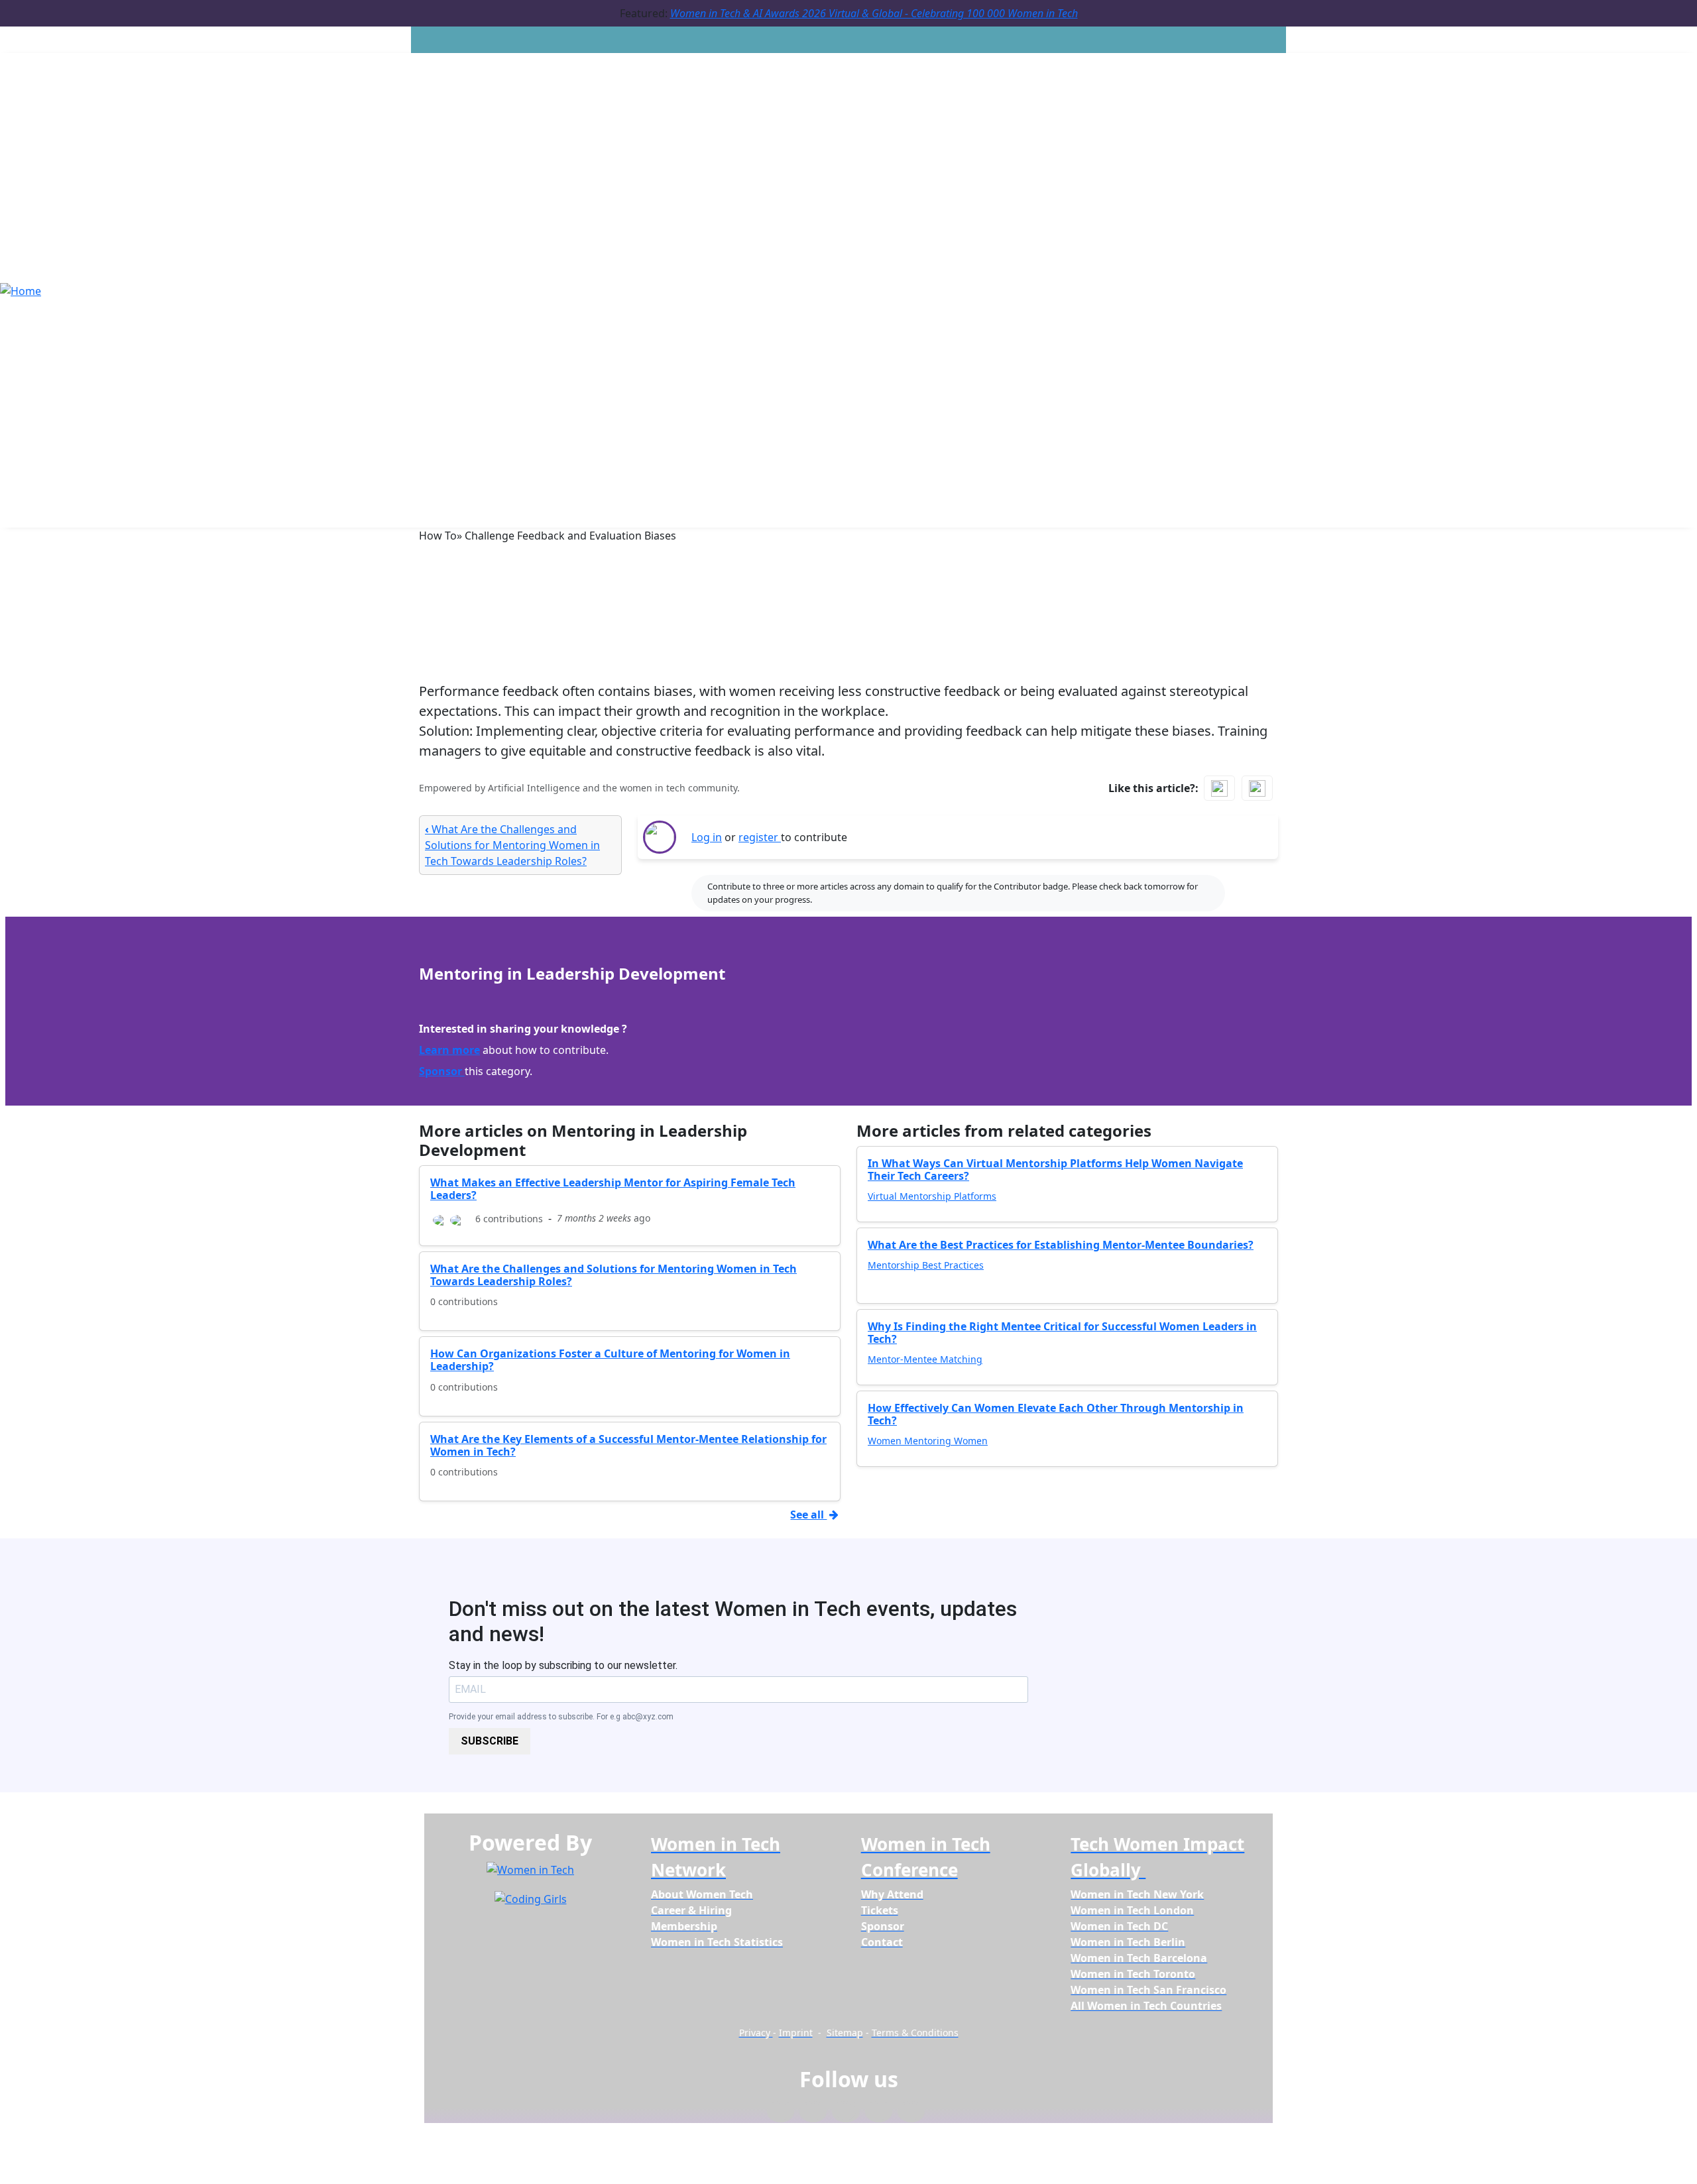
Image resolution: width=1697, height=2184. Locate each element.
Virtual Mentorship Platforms (932, 1196)
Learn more (449, 1050)
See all (808, 1515)
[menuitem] (702, 1894)
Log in (707, 837)
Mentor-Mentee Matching (925, 1359)
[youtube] (911, 2112)
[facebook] (781, 2112)
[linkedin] (813, 2112)
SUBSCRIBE (490, 1741)
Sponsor (442, 1071)
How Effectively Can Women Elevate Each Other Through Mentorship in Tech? (1056, 1414)
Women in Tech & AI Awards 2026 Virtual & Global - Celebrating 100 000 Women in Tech (874, 13)
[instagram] (846, 2112)
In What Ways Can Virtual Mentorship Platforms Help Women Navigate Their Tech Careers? (1055, 1170)
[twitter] (879, 2112)
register (760, 837)
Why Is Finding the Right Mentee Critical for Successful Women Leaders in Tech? (1062, 1333)
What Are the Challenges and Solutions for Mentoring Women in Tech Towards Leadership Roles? (512, 845)
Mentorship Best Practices (926, 1265)
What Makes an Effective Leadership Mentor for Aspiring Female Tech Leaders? (613, 1189)
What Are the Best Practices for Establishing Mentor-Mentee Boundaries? (1061, 1245)
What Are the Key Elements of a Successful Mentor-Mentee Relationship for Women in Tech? (628, 1445)
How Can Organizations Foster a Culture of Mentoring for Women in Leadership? (610, 1360)
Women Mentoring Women (928, 1441)
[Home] (21, 290)
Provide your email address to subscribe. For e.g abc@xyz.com (561, 1717)
